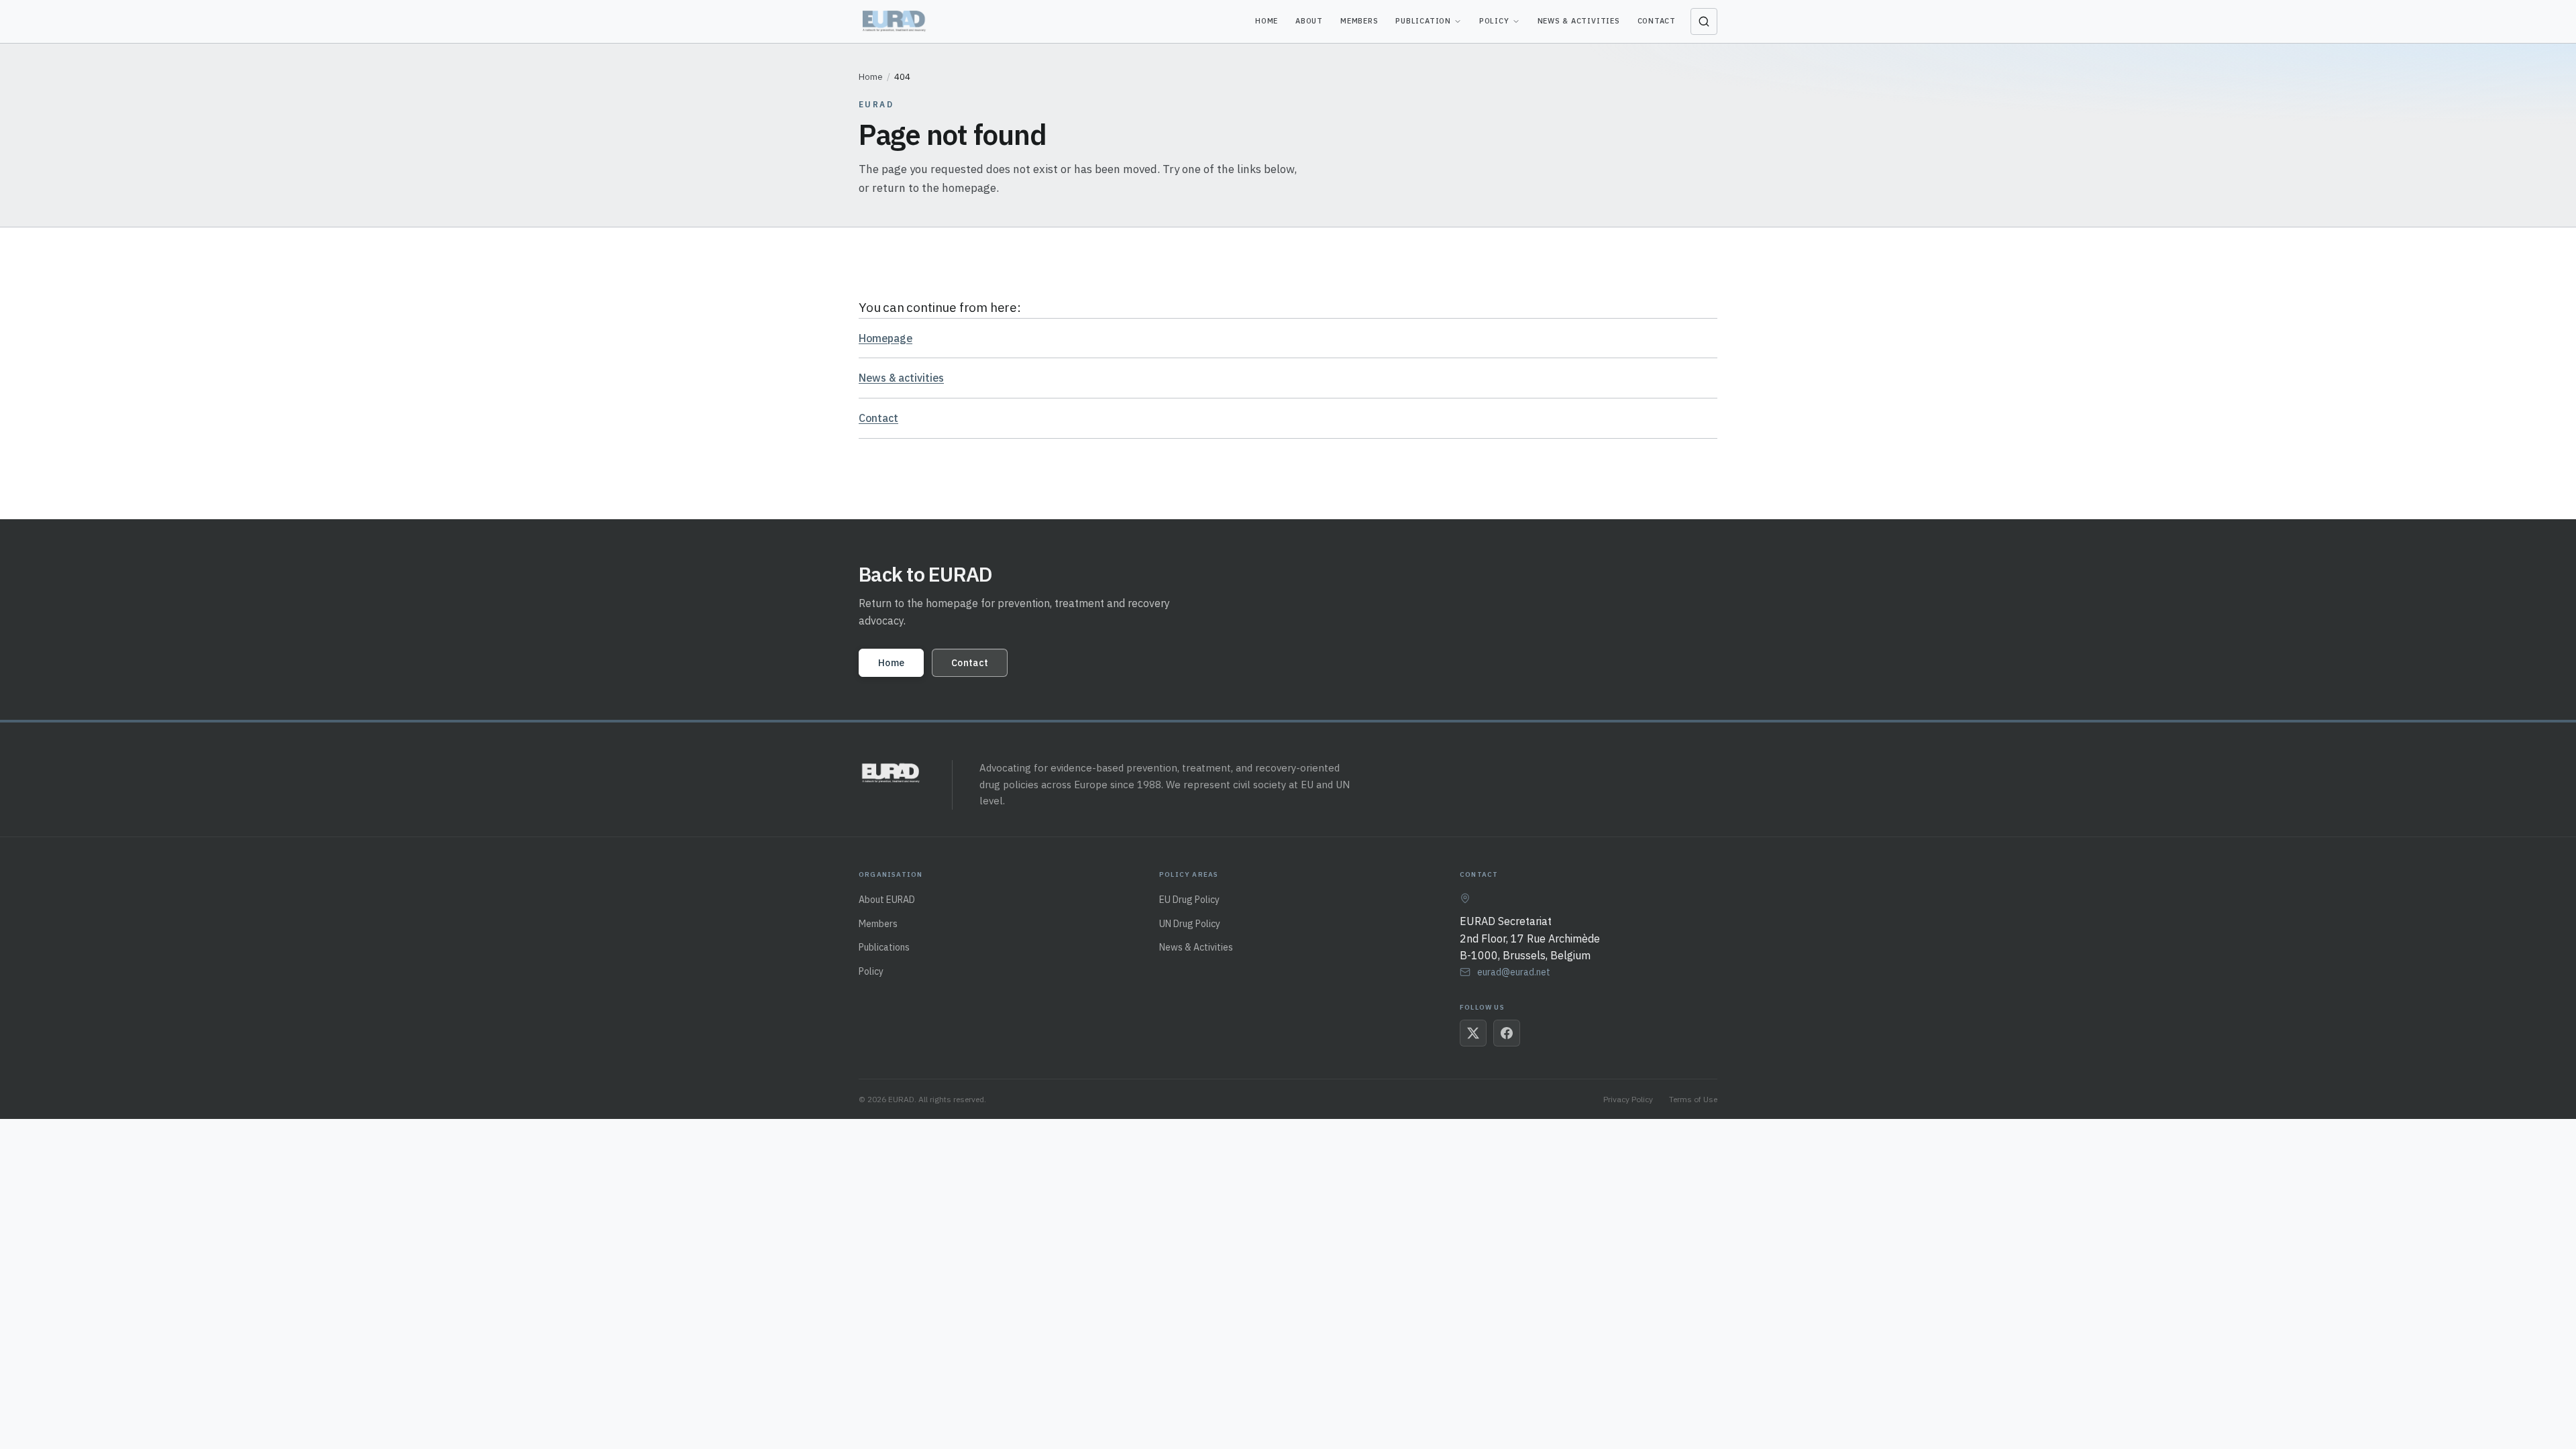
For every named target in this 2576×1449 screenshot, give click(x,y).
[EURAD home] (895, 21)
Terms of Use (1693, 1099)
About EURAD (887, 900)
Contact (1657, 21)
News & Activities (1579, 21)
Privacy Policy (1628, 1099)
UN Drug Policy (1190, 924)
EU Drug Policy (1189, 900)
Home (1267, 21)
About (1309, 21)
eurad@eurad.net (1514, 972)
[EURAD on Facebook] (1507, 1033)
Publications (884, 947)
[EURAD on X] (1473, 1033)
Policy (1494, 21)
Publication (1423, 21)
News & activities (901, 378)
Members (1359, 21)
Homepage (885, 338)
